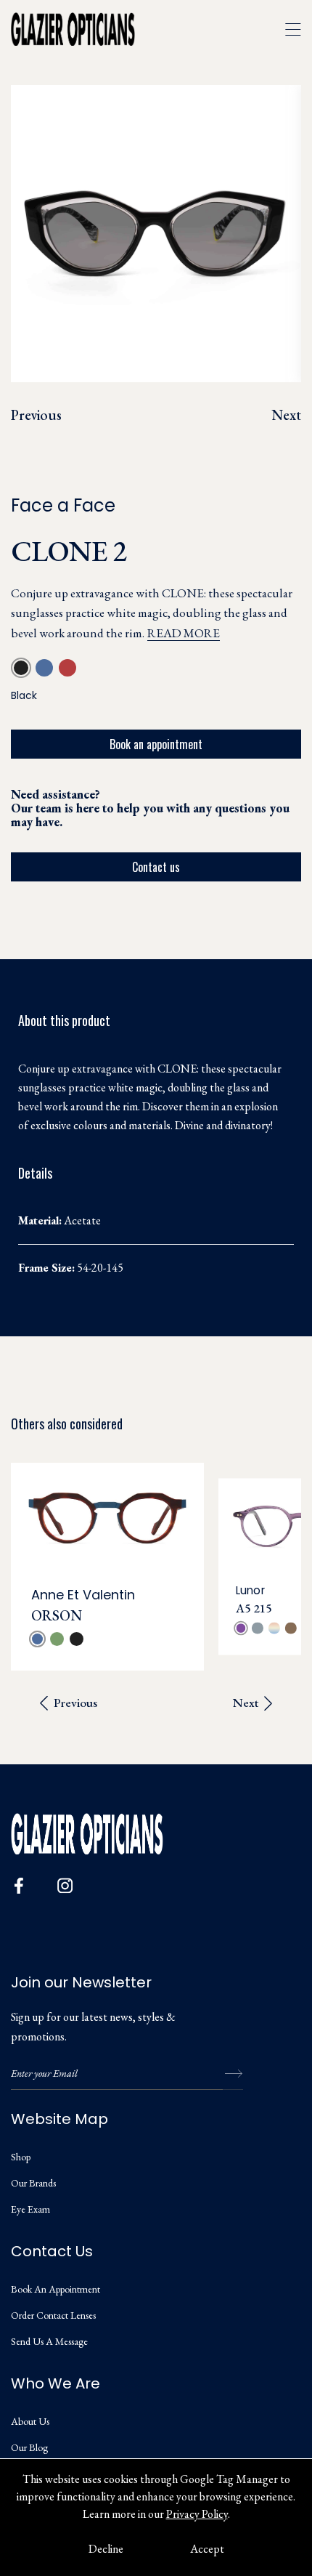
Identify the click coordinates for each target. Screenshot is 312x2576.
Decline (106, 2549)
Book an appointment (156, 744)
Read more (184, 633)
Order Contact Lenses (53, 2315)
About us (30, 2421)
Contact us (156, 867)
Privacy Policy (197, 2514)
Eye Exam (30, 2209)
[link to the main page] (83, 29)
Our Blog (29, 2447)
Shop (21, 2157)
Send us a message (49, 2341)
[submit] (233, 2074)
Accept (207, 2549)
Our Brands (33, 2183)
